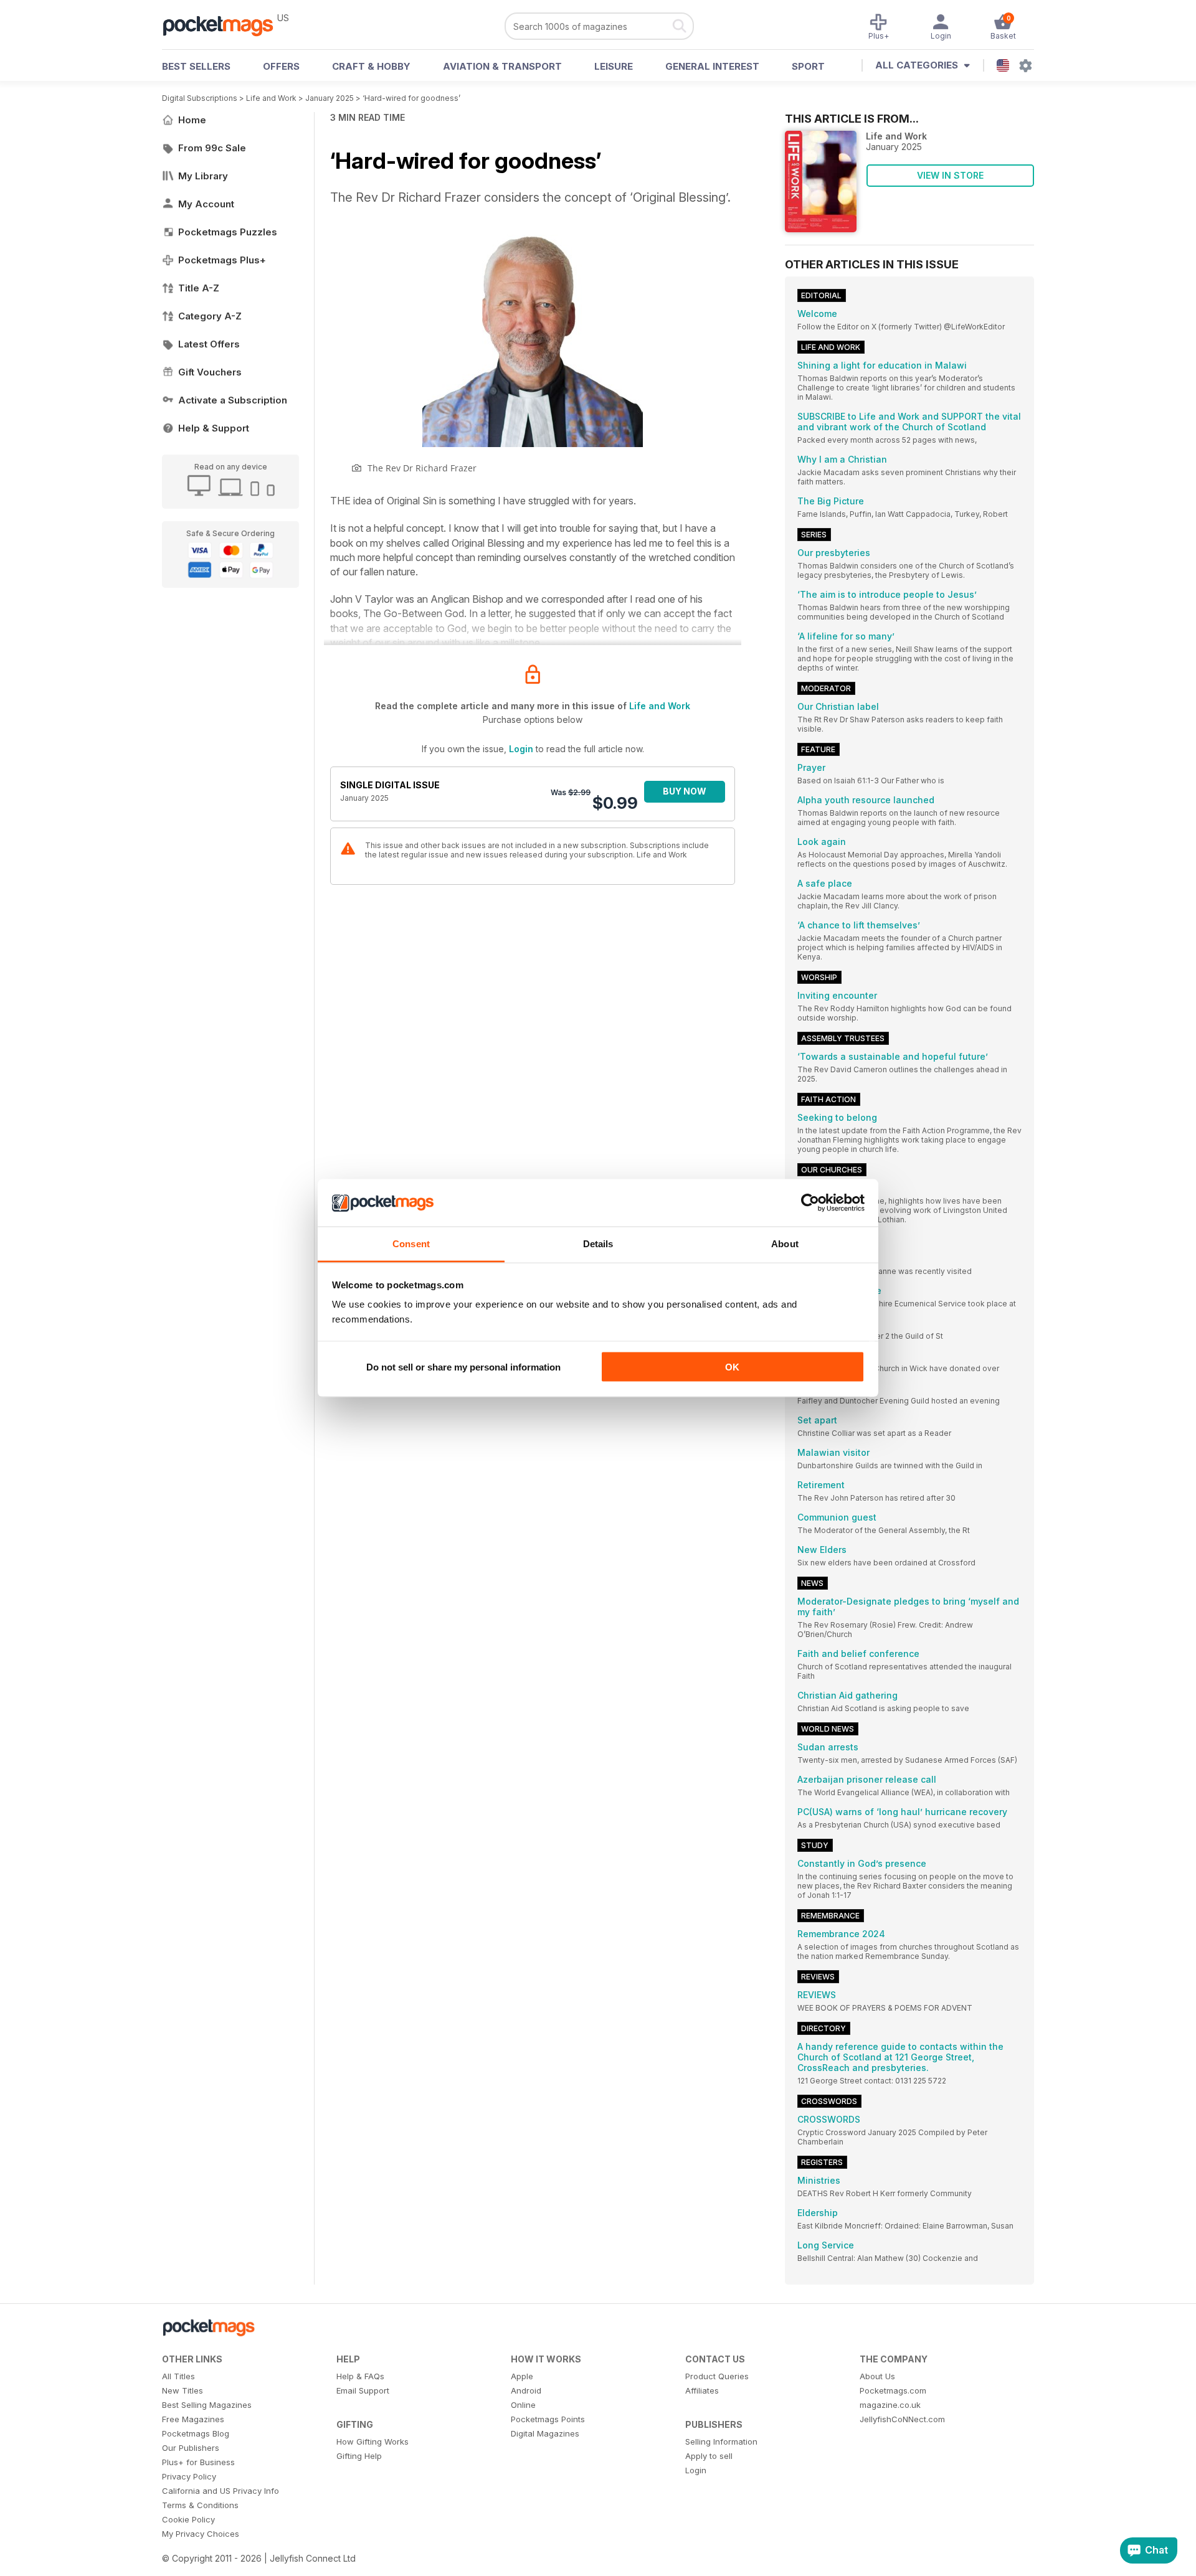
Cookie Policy (188, 2519)
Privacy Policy (189, 2476)
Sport (808, 66)
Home (192, 120)
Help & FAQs (360, 2376)
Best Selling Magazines (207, 2405)
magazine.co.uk (890, 2405)
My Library (203, 176)
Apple (522, 2376)
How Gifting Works (373, 2442)
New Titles (183, 2390)
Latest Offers (209, 344)
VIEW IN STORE (950, 175)
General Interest (712, 66)
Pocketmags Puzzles (228, 232)
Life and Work (271, 98)
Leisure (614, 66)
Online (523, 2405)
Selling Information (721, 2442)
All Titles (178, 2376)
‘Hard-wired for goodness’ (411, 98)
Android (526, 2390)
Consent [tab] (411, 1244)
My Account (206, 204)
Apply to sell (709, 2456)
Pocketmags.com (893, 2390)
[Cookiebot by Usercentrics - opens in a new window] (810, 1203)
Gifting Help (359, 2456)
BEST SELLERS (196, 66)
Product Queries (717, 2376)
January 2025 (330, 98)
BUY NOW (685, 791)
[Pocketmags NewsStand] (224, 25)
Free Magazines (193, 2419)
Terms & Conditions (200, 2505)
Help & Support (214, 428)
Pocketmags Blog (196, 2433)
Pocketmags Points (548, 2419)
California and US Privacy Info (221, 2491)
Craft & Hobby (371, 66)
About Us (877, 2376)
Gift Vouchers (210, 372)
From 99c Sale (212, 148)
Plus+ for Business (198, 2462)
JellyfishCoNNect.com (902, 2419)
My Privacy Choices (201, 2534)
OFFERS (281, 66)
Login (521, 749)
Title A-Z (199, 288)
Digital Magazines (545, 2433)
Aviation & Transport (502, 66)
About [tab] (785, 1244)
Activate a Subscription (233, 400)
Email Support (363, 2390)
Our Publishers (191, 2448)
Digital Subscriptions (200, 98)
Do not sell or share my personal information (463, 1366)
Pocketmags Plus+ (222, 260)
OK (732, 1366)
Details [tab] (598, 1244)
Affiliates (702, 2390)
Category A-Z (210, 316)
